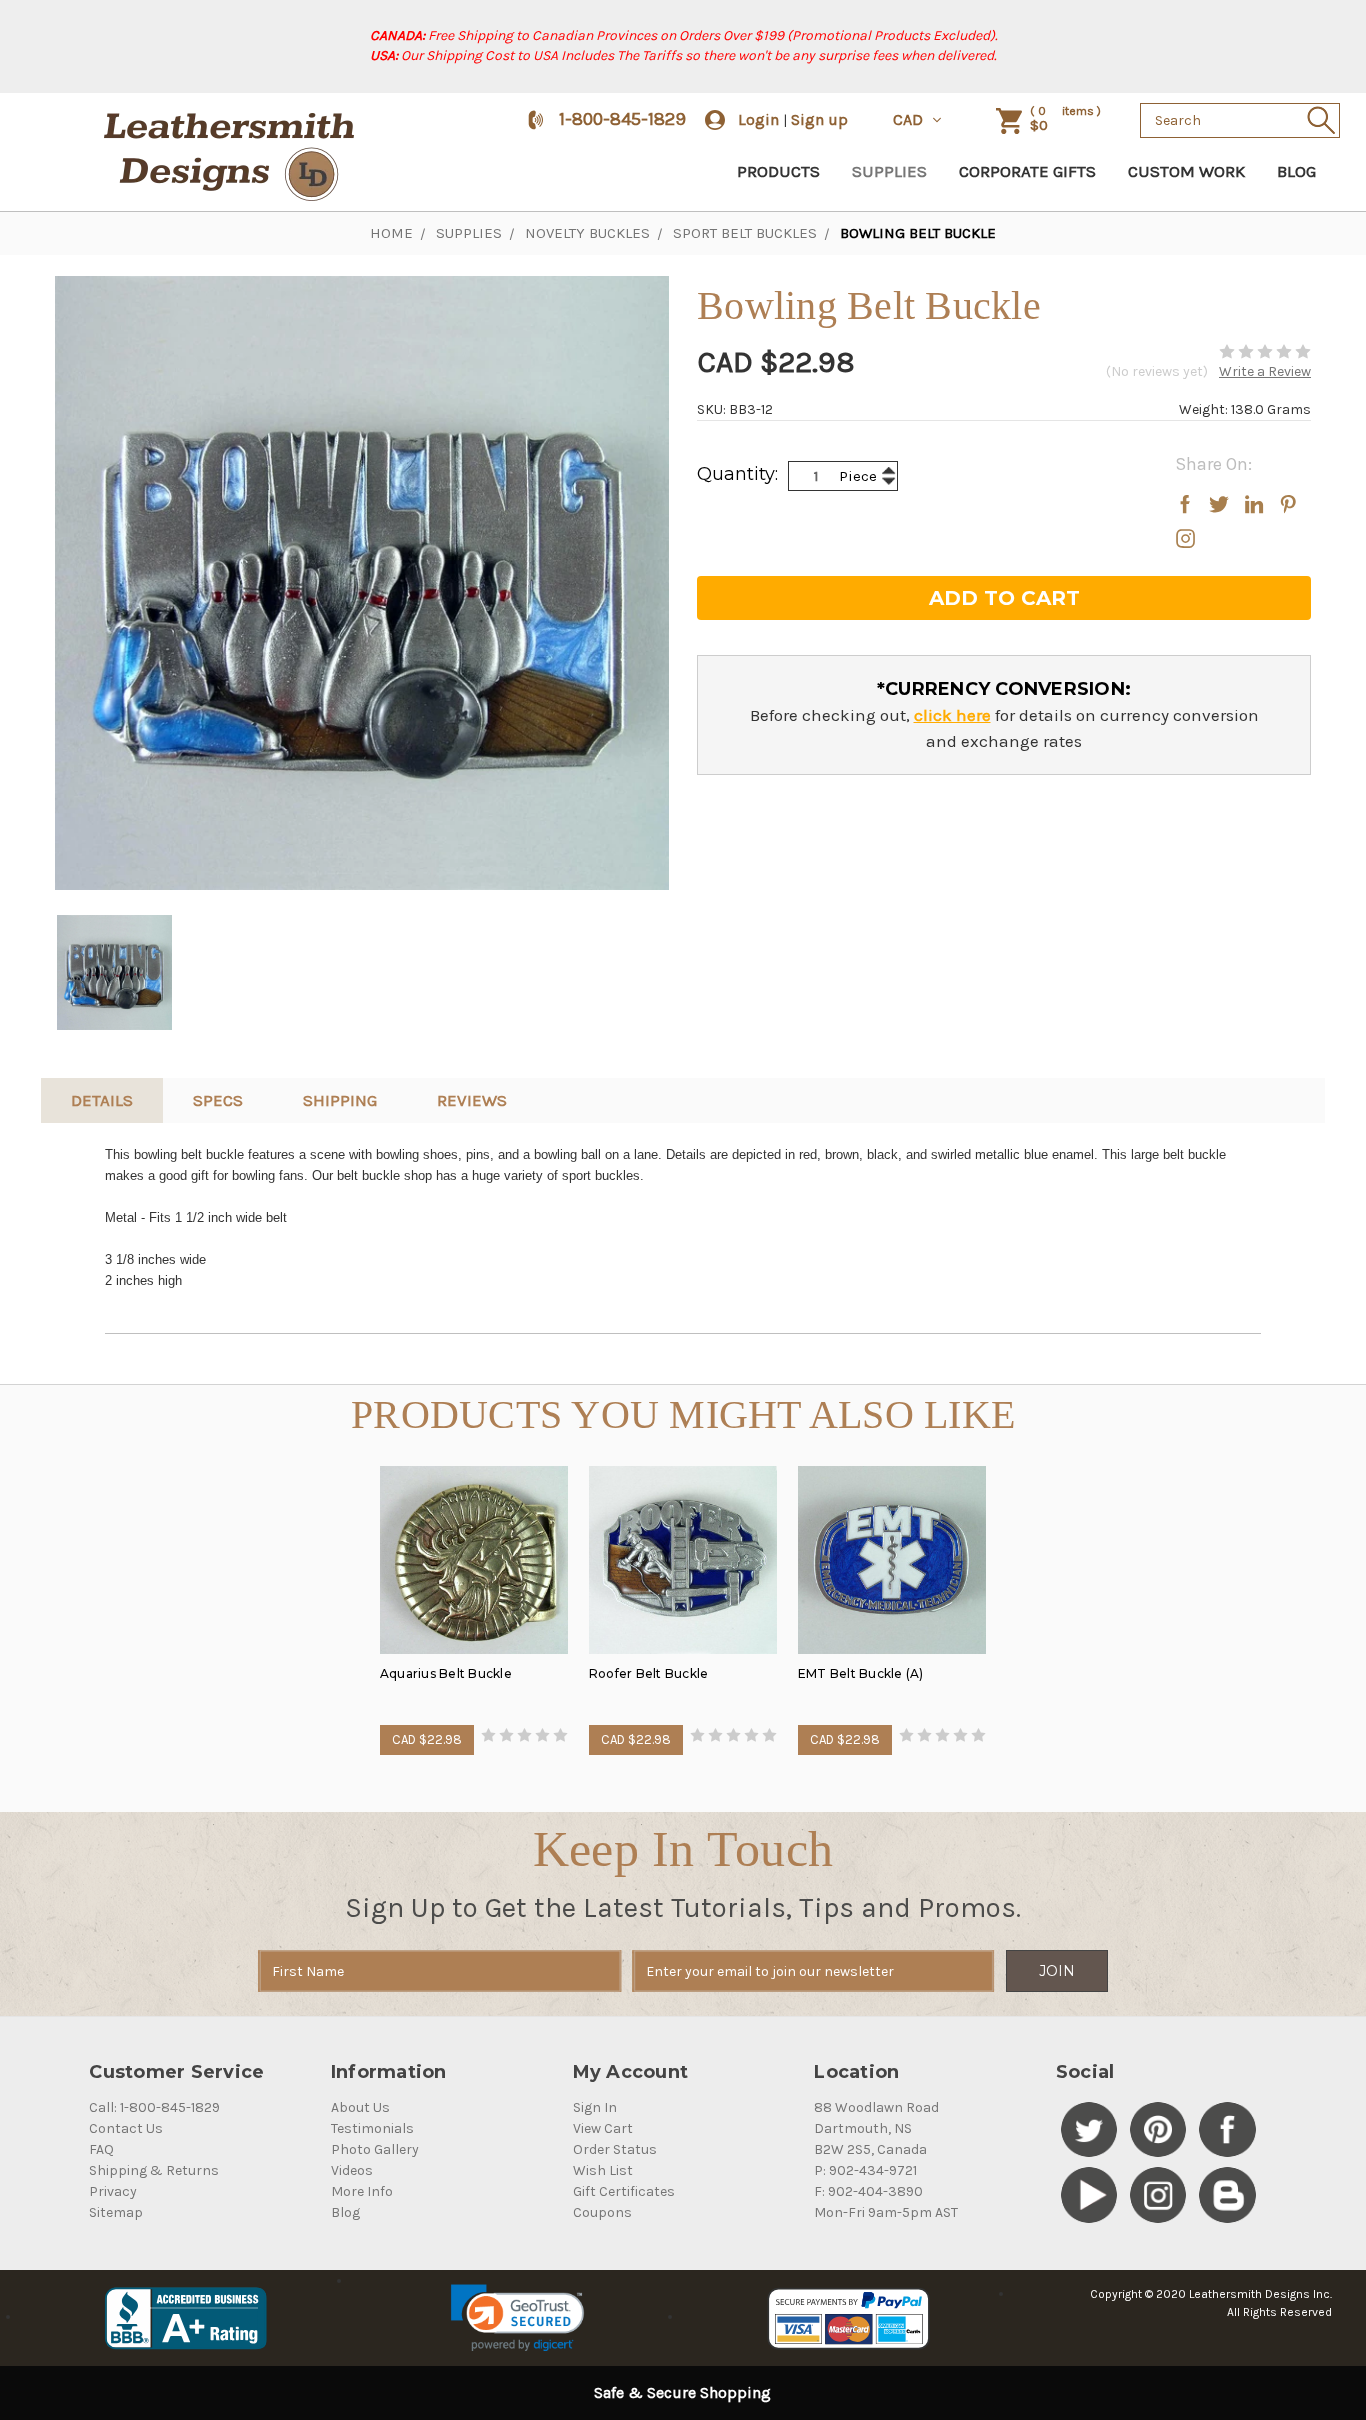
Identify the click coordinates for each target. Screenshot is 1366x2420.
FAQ (101, 2149)
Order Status (615, 2149)
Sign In (595, 2107)
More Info (362, 2191)
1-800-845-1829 (622, 119)
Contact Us (126, 2128)
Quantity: (737, 474)
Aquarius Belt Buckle (446, 1673)
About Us (360, 2107)
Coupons (602, 2212)
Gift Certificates (624, 2191)
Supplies (889, 171)
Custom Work (1186, 171)
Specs (218, 1100)
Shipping (340, 1100)
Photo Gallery (375, 2149)
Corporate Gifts (1027, 171)
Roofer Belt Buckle (649, 1673)
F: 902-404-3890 (868, 2191)
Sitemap (116, 2212)
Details (102, 1100)
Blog (1296, 171)
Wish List (603, 2170)
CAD (910, 119)
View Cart (603, 2128)
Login (758, 119)
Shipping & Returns (154, 2170)
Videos (352, 2170)
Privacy (113, 2191)
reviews (472, 1100)
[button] (517, 2318)
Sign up (819, 119)
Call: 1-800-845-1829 (154, 2107)
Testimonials (372, 2128)
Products (778, 171)
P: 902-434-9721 (865, 2170)
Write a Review (1265, 371)
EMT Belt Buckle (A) (861, 1673)
